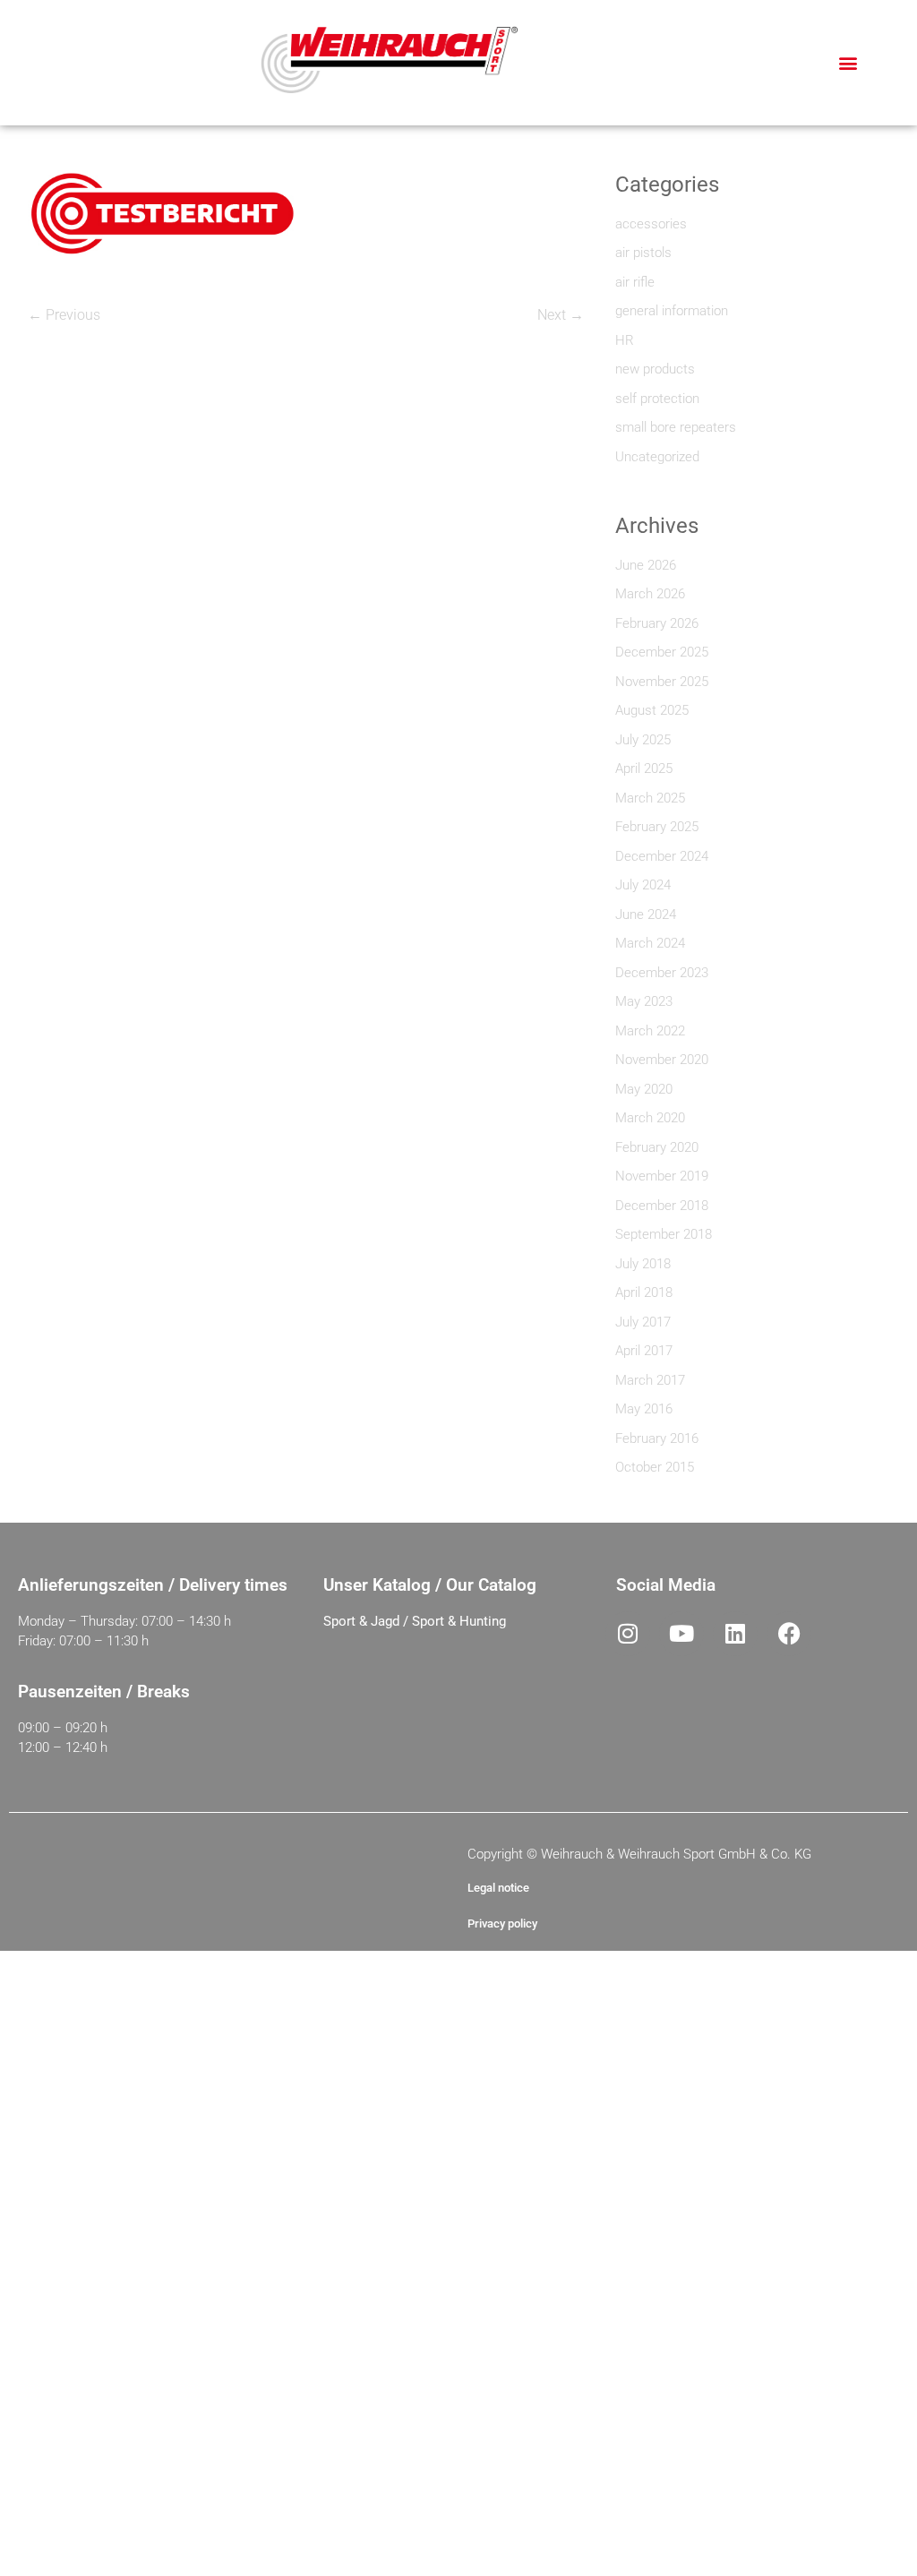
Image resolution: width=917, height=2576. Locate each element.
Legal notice (498, 1888)
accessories (651, 224)
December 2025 (662, 652)
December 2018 (662, 1206)
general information (672, 311)
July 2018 (643, 1264)
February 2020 (657, 1147)
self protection (657, 399)
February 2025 (657, 827)
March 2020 (650, 1118)
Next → (561, 315)
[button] (848, 63)
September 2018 (664, 1234)
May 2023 (644, 1001)
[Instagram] (628, 1634)
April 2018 (644, 1292)
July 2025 (643, 740)
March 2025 (650, 798)
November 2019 (662, 1176)
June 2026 (646, 565)
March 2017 (650, 1380)
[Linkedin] (735, 1634)
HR (625, 340)
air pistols (643, 253)
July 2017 (643, 1322)
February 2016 (657, 1438)
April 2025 (644, 769)
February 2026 (657, 623)
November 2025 (662, 682)
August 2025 (652, 710)
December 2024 (662, 856)
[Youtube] (681, 1634)
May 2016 (644, 1409)
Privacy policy (502, 1923)
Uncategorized (657, 457)
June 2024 (646, 914)
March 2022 (650, 1031)
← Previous (64, 315)
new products (655, 369)
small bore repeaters (676, 427)
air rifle (635, 282)
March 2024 (650, 943)
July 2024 (643, 885)
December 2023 (662, 973)
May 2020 (644, 1089)
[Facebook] (789, 1634)
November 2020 (662, 1060)
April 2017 (644, 1351)
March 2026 (650, 594)
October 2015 (655, 1467)
